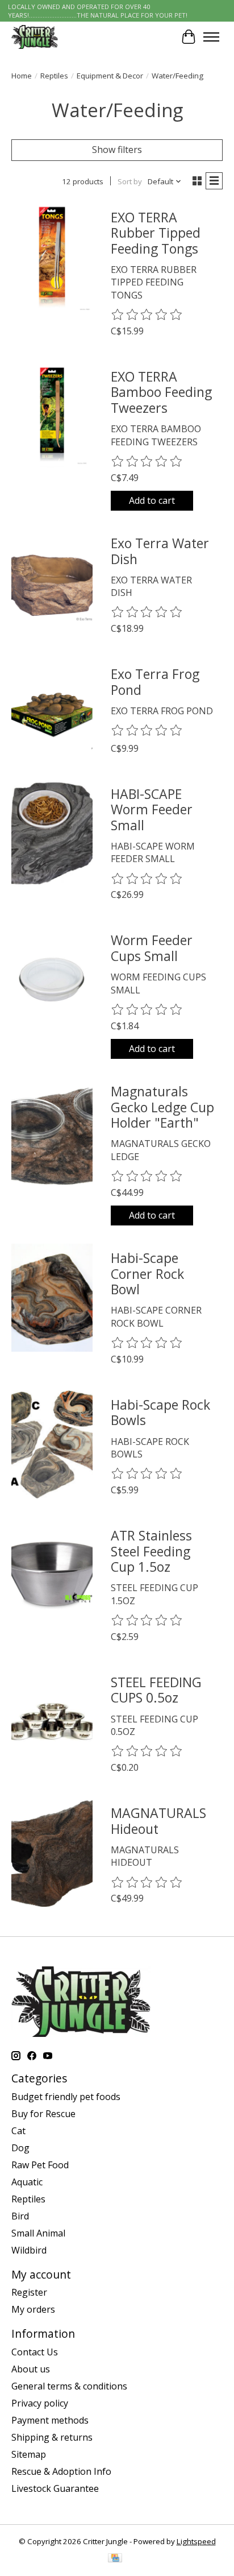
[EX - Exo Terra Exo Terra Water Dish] (52, 583)
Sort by (130, 181)
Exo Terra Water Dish (160, 551)
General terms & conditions (69, 2386)
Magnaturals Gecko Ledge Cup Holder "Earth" (162, 1107)
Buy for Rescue (43, 2114)
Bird (20, 2216)
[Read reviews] (147, 315)
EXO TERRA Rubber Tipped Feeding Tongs (156, 233)
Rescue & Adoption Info (61, 2471)
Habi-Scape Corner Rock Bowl (147, 1273)
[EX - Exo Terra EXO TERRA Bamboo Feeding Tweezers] (52, 417)
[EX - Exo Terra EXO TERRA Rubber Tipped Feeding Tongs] (52, 257)
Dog (20, 2148)
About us (31, 2369)
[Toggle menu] (211, 37)
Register (29, 2292)
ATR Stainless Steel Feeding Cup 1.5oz (151, 1551)
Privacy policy (40, 2403)
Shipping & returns (52, 2437)
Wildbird (29, 2250)
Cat (18, 2131)
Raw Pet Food (40, 2165)
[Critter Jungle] (35, 37)
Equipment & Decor (110, 76)
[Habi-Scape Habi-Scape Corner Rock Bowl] (52, 1298)
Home (22, 76)
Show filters (117, 150)
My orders (33, 2309)
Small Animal (38, 2233)
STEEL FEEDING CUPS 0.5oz (156, 1690)
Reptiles (54, 76)
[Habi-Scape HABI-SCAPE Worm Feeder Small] (52, 834)
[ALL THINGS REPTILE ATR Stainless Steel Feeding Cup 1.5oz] (52, 1575)
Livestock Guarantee (55, 2488)
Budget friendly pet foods (66, 2097)
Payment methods (50, 2420)
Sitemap (29, 2454)
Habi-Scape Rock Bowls (160, 1413)
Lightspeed (196, 2541)
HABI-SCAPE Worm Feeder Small (152, 809)
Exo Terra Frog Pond (155, 682)
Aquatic (27, 2182)
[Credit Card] (115, 2559)
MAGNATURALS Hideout (158, 1821)
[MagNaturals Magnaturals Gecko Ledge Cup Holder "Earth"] (52, 1131)
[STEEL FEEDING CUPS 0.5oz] (52, 1722)
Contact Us (35, 2352)
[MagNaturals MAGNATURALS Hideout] (52, 1853)
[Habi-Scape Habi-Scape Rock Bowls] (52, 1445)
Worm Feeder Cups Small (152, 948)
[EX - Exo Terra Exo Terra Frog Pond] (52, 714)
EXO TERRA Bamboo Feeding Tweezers (161, 392)
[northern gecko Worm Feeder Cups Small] (52, 980)
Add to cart (152, 500)
